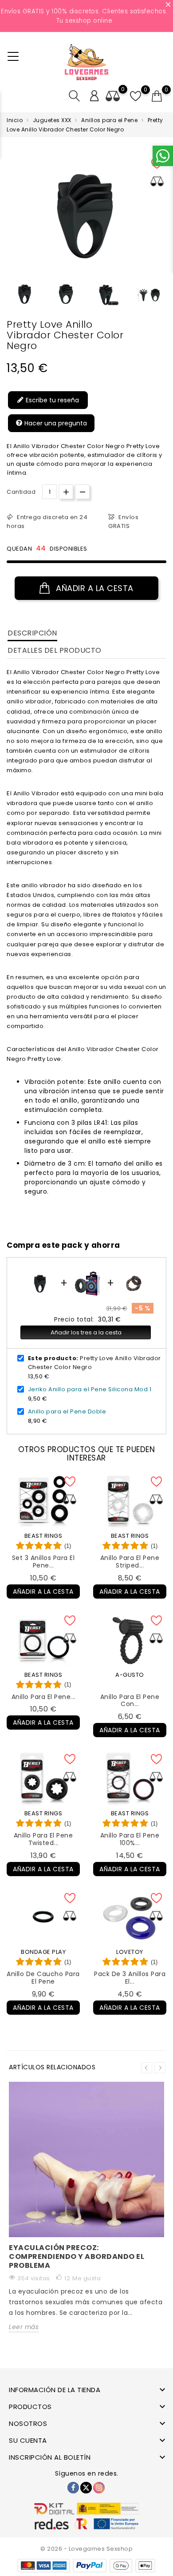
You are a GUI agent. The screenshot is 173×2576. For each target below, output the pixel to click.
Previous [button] (11, 297)
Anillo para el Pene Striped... (130, 1562)
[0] (157, 96)
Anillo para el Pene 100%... (130, 1839)
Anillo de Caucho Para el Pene (43, 1978)
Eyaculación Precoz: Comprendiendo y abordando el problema (77, 2256)
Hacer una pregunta (55, 423)
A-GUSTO (130, 1675)
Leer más (24, 2327)
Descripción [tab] (32, 633)
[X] (86, 2488)
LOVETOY (130, 1952)
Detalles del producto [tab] (55, 650)
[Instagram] (99, 2488)
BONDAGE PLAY (43, 1952)
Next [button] (160, 2068)
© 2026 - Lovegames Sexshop (86, 2549)
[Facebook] (73, 2488)
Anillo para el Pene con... (130, 1701)
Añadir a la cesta (94, 588)
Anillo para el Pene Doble (67, 1411)
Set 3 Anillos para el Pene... (43, 1562)
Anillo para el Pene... (43, 1697)
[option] (25, 294)
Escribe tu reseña (51, 400)
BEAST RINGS (43, 1536)
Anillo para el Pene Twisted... (43, 1839)
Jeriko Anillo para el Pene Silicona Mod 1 (90, 1389)
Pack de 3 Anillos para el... (130, 1978)
